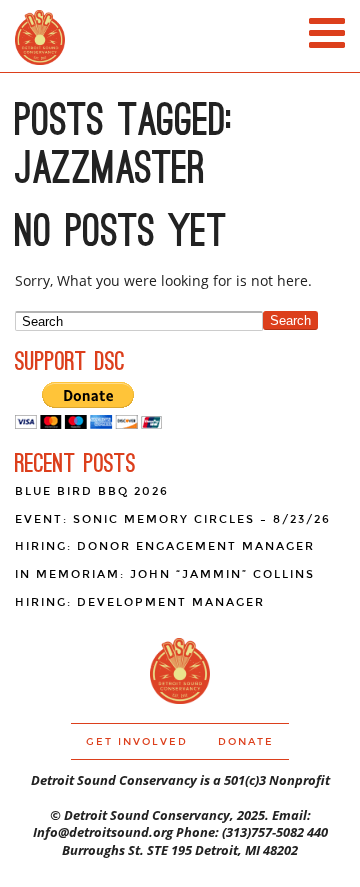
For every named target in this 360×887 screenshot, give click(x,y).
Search (290, 320)
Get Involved (137, 742)
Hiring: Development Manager (140, 602)
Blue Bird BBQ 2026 (92, 491)
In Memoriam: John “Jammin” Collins (165, 574)
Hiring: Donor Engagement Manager (165, 546)
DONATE (246, 742)
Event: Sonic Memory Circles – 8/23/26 (173, 519)
